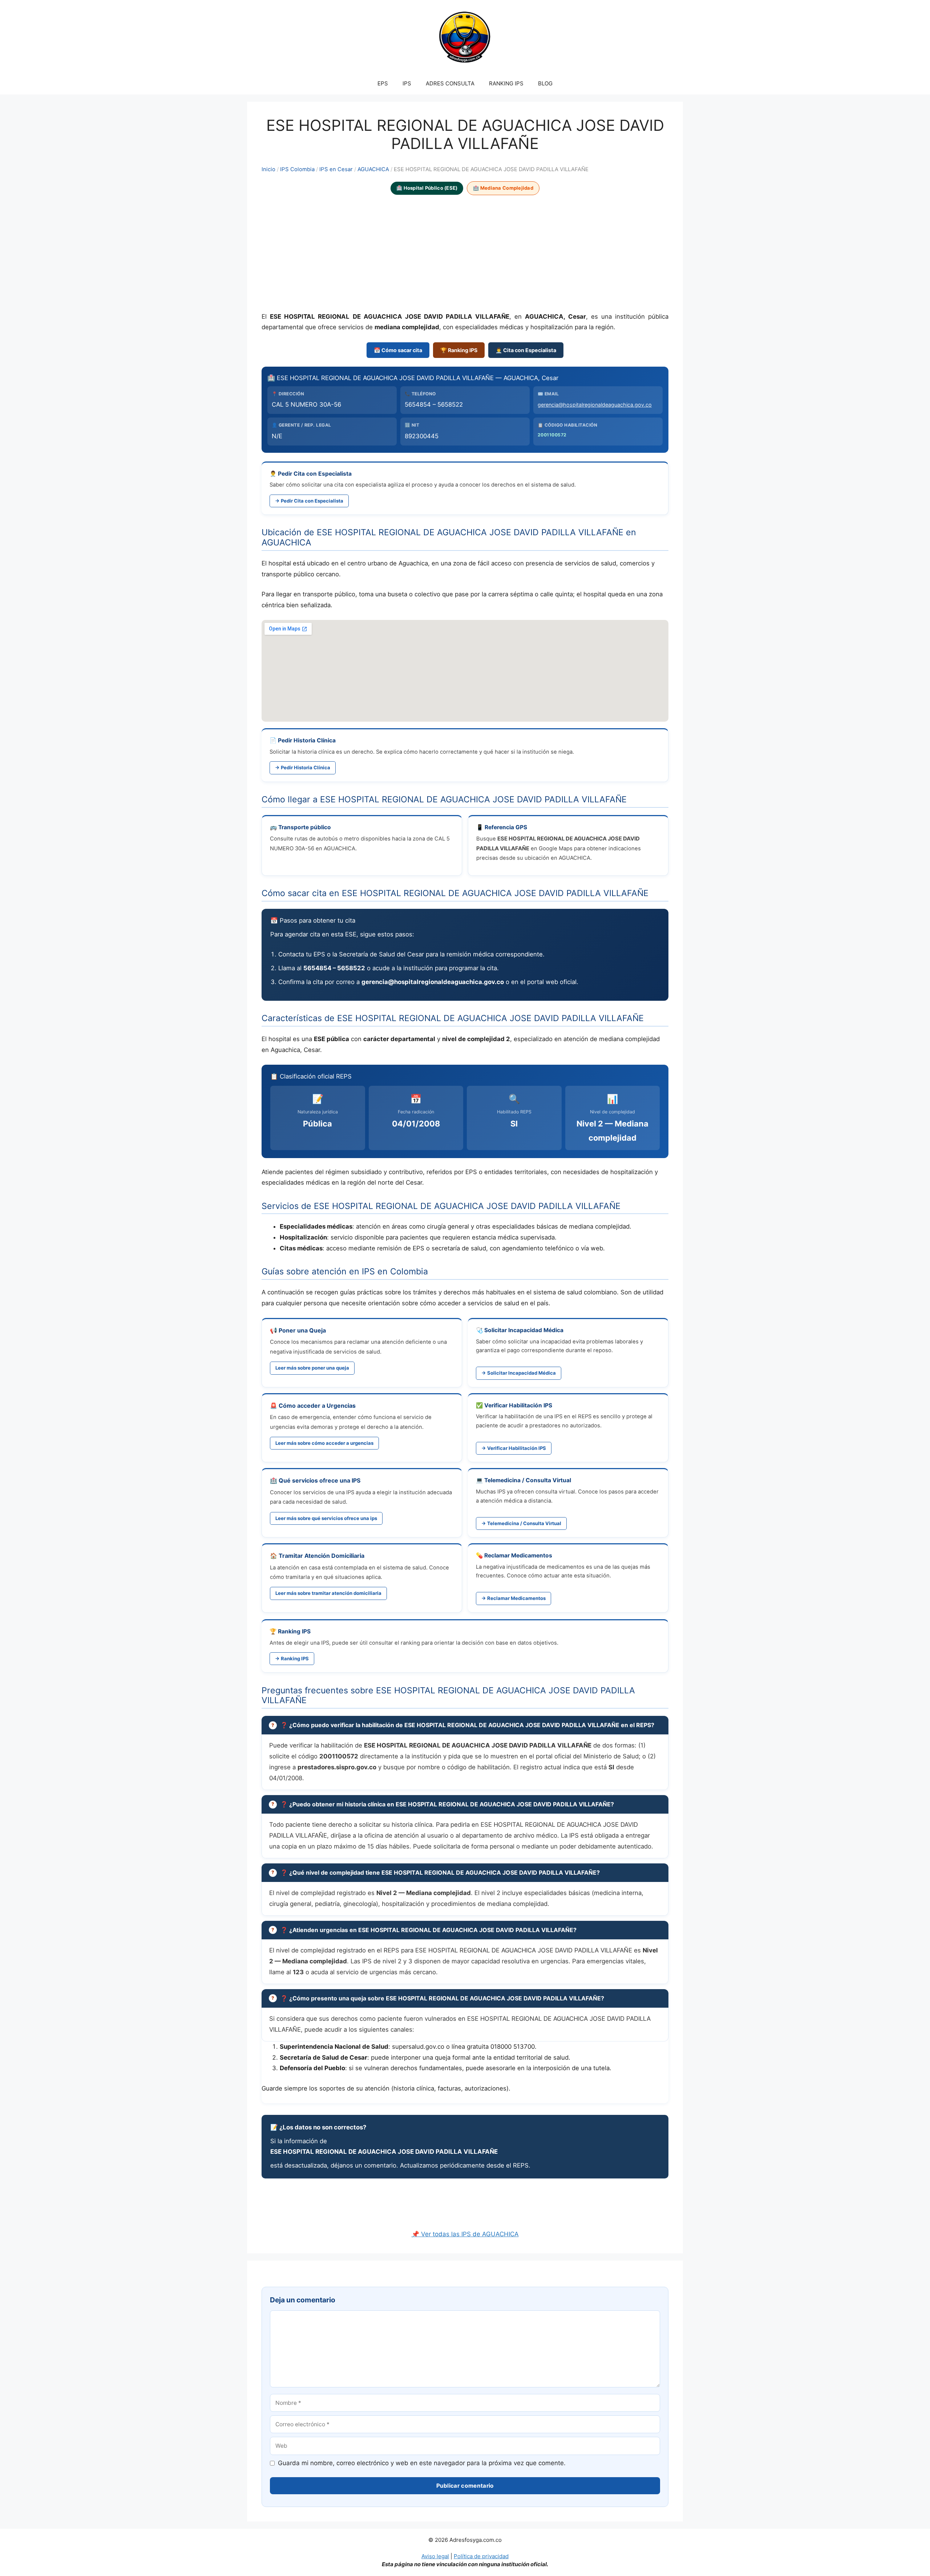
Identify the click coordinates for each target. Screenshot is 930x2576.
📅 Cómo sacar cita (398, 350)
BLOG (545, 83)
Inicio (268, 169)
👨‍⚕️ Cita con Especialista (526, 350)
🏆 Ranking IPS (459, 350)
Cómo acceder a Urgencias (317, 1406)
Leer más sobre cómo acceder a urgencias (324, 1443)
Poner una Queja (302, 1330)
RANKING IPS (506, 83)
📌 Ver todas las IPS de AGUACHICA (465, 2234)
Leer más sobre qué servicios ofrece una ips (326, 1518)
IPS (407, 83)
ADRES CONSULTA (450, 83)
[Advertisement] (465, 254)
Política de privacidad (481, 2556)
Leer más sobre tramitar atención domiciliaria (328, 1593)
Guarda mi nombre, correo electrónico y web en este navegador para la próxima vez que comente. (422, 2463)
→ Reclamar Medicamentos (513, 1598)
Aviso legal (435, 2556)
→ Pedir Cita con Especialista (309, 501)
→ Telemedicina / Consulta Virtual (521, 1523)
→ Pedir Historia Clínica (303, 767)
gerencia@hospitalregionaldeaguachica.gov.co (595, 405)
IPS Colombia (297, 169)
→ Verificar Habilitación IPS (514, 1448)
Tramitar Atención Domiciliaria (322, 1556)
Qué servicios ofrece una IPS (320, 1480)
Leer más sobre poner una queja (312, 1368)
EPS (383, 83)
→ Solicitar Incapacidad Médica (519, 1373)
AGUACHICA (373, 169)
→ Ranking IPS (292, 1658)
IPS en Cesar (336, 169)
